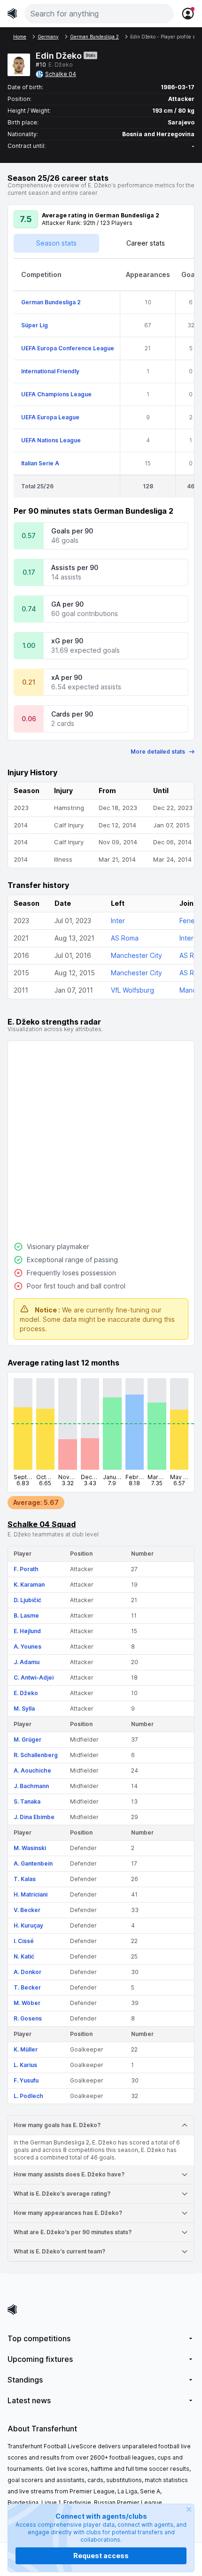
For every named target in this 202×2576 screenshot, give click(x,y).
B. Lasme (26, 1616)
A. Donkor (27, 1972)
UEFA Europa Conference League (68, 348)
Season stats (56, 243)
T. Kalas (25, 1879)
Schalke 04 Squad (42, 1524)
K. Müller (26, 2049)
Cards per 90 (72, 714)
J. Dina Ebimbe (34, 1817)
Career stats (146, 243)
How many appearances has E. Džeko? (68, 2213)
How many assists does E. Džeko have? (69, 2174)
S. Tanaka (27, 1801)
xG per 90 (67, 641)
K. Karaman (29, 1585)
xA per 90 (67, 677)
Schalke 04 (61, 74)
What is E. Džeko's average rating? (62, 2194)
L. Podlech (28, 2096)
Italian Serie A (40, 463)
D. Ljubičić (27, 1600)
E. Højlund (27, 1631)
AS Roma (125, 938)
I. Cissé (24, 1941)
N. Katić (24, 1956)
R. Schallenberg (36, 1755)
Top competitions (39, 2338)
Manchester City (136, 955)
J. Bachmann (31, 1786)
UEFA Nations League (51, 440)
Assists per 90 (75, 567)
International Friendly (50, 371)
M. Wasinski (30, 1848)
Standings (25, 2380)
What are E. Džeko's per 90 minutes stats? (73, 2232)
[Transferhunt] (101, 2310)
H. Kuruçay (28, 1925)
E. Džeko (26, 1693)
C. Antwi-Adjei (34, 1677)
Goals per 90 (72, 531)
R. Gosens (28, 2018)
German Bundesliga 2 (51, 302)
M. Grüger (27, 1739)
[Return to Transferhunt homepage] (12, 13)
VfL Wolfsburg (132, 990)
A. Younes (27, 1647)
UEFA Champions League (56, 394)
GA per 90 (67, 604)
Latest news (29, 2400)
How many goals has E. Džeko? (57, 2125)
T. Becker (27, 1987)
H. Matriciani (31, 1894)
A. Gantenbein (33, 1863)
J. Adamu (27, 1662)
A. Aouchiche (32, 1770)
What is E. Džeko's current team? (59, 2251)
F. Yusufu (26, 2080)
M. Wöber (27, 2003)
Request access (101, 2556)
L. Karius (25, 2065)
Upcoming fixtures (40, 2359)
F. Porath (26, 1569)
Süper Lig (35, 325)
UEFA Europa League (50, 417)
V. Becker (27, 1910)
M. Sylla (24, 1708)
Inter (118, 921)
